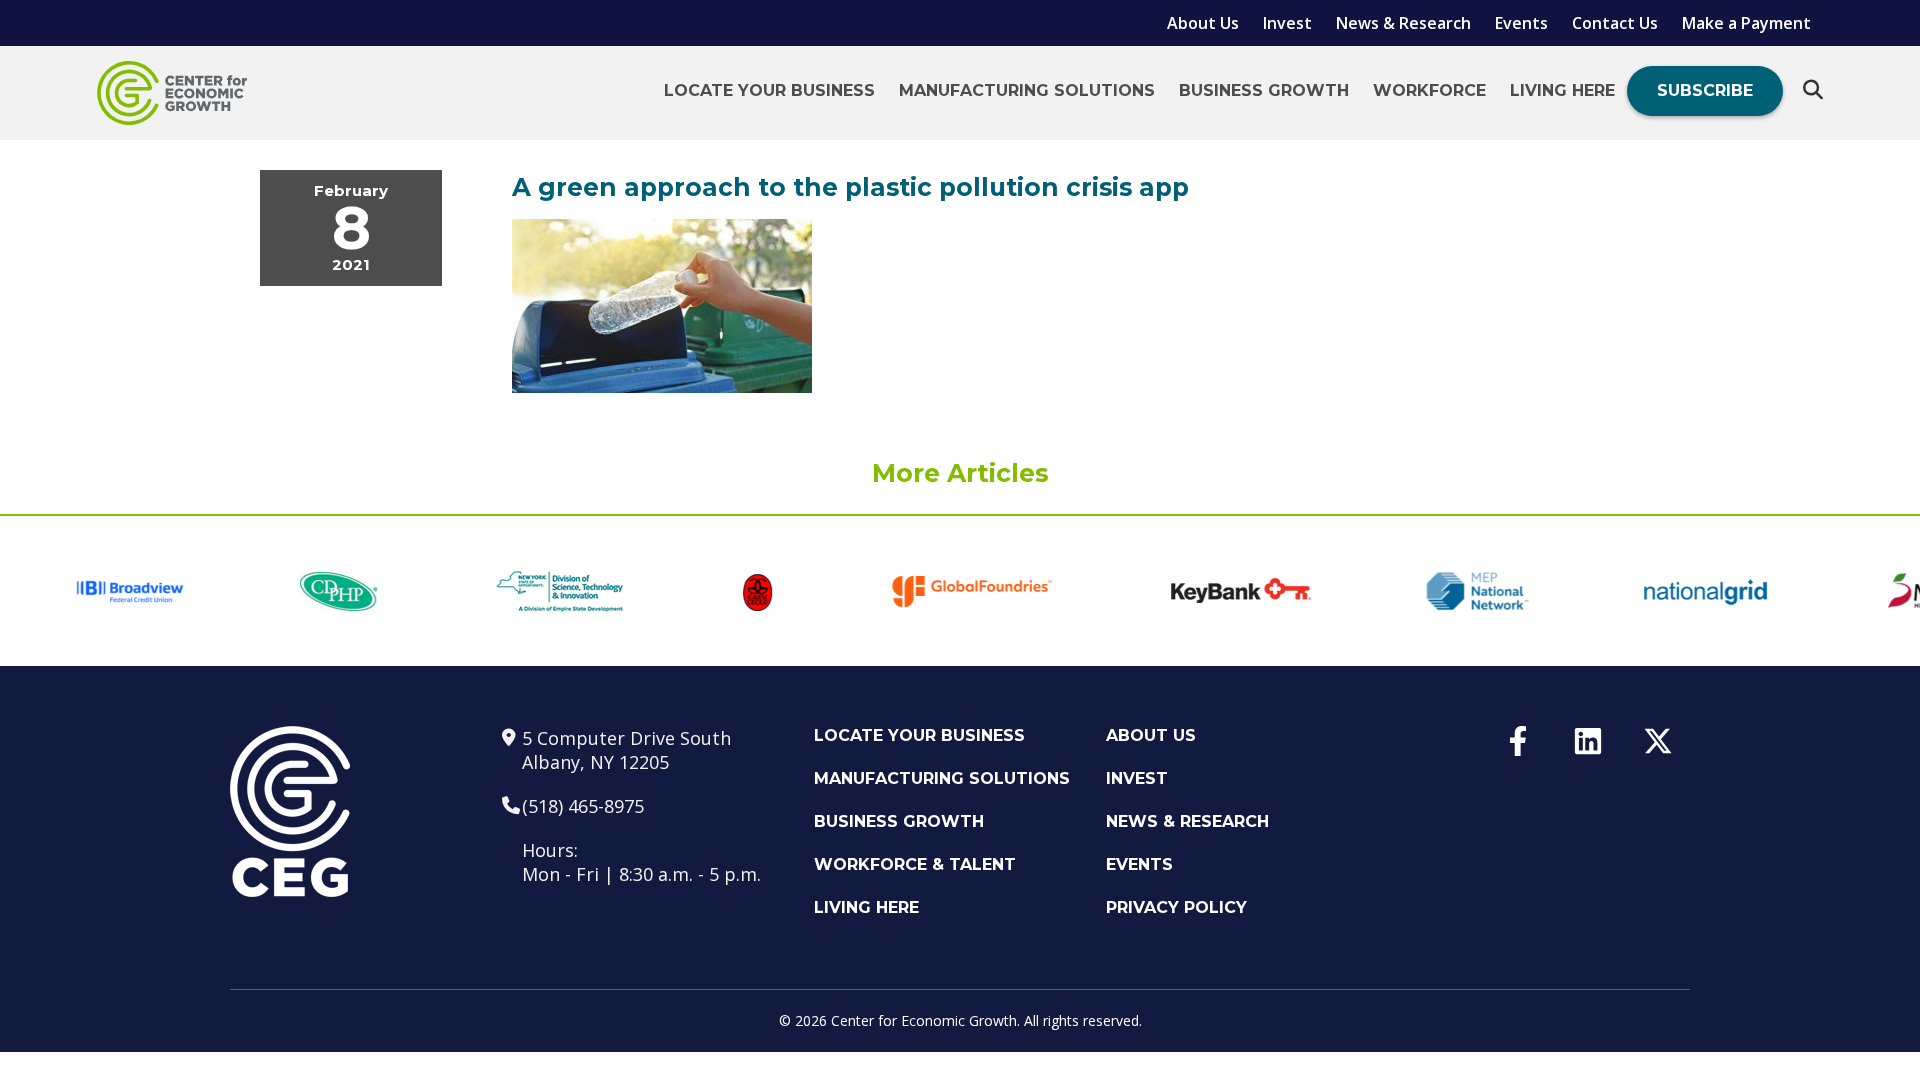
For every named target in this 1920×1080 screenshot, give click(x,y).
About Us (1203, 23)
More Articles (960, 473)
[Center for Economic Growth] (172, 93)
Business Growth (1264, 90)
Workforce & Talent (915, 864)
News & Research (1403, 23)
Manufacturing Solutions (1027, 90)
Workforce (1429, 90)
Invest (1287, 23)
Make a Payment (1746, 23)
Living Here (1562, 90)
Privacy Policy (1176, 907)
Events (1521, 23)
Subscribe (1705, 90)
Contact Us (1615, 23)
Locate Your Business (769, 90)
